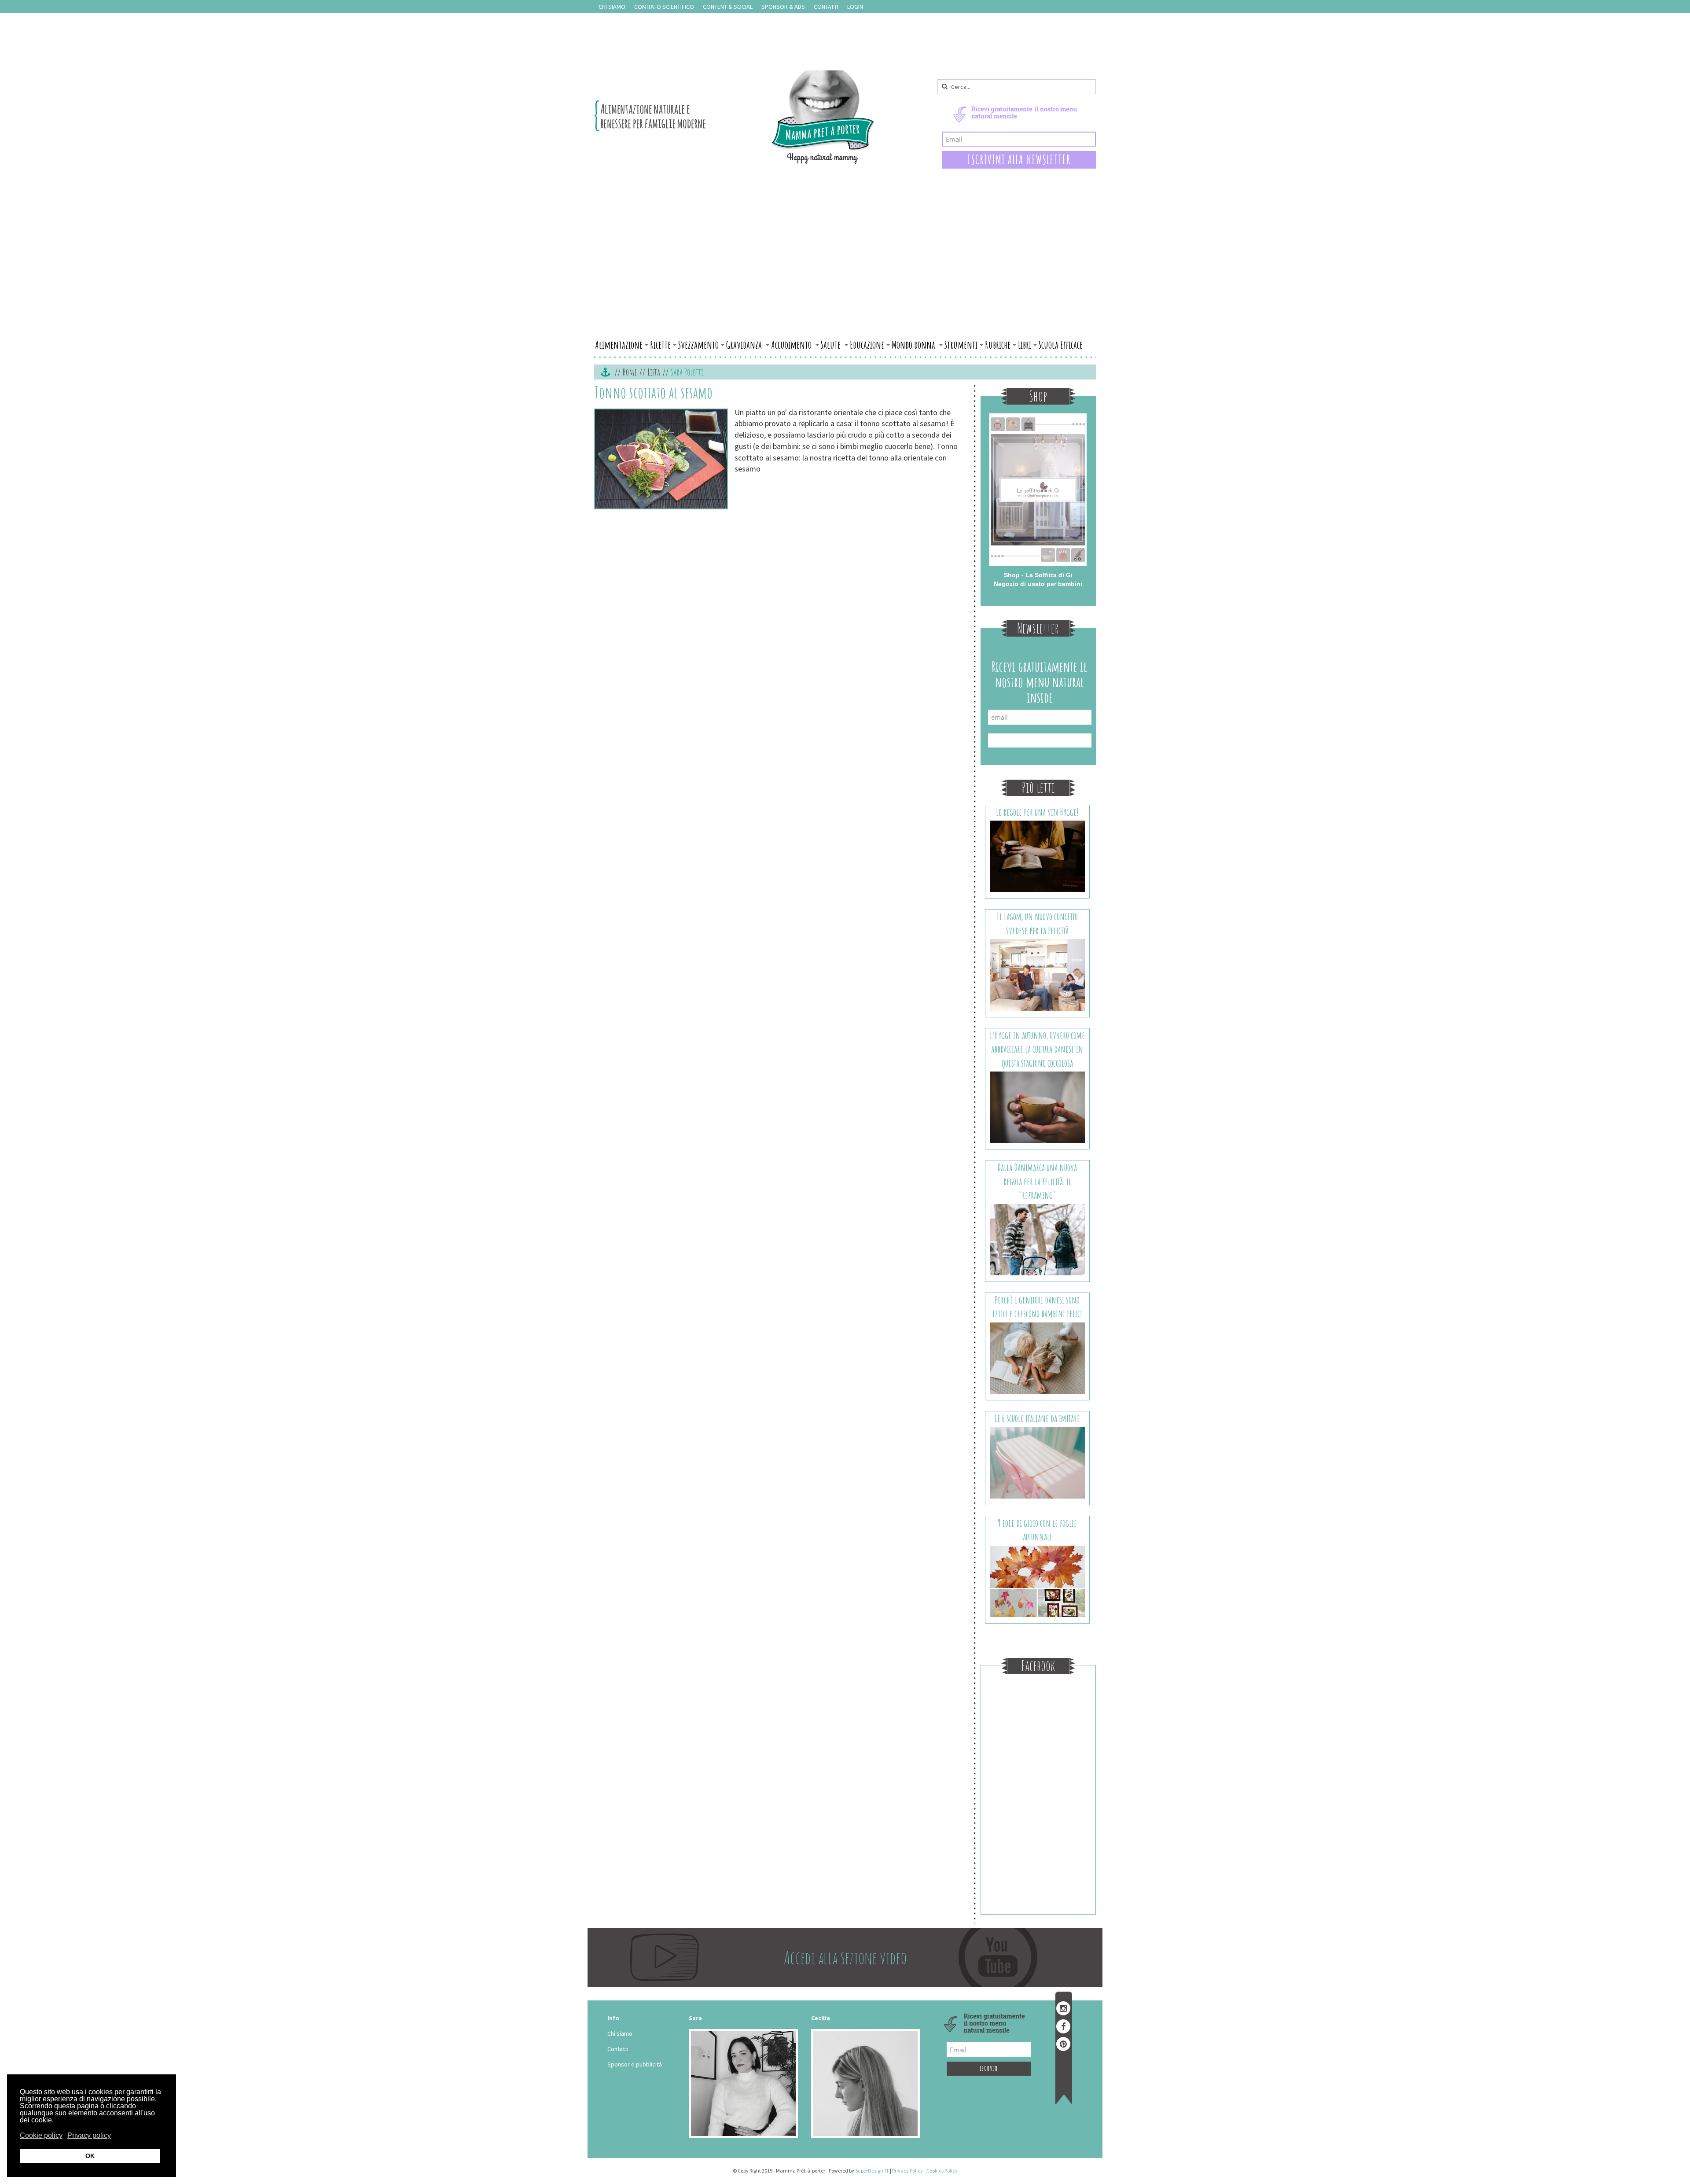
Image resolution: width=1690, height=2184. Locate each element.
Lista (654, 372)
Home (630, 372)
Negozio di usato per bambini (1038, 584)
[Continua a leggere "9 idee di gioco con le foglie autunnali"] (1038, 1580)
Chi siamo (612, 7)
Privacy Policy (907, 2171)
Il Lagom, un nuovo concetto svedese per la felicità (1037, 923)
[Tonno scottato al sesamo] (661, 459)
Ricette (660, 345)
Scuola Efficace (1061, 345)
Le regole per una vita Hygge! (1037, 812)
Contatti (826, 7)
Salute (832, 345)
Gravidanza (745, 345)
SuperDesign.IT (872, 2171)
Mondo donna (914, 345)
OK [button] (90, 2156)
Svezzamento (698, 345)
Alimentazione (619, 345)
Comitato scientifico (664, 7)
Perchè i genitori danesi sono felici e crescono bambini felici (1037, 1307)
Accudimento (792, 345)
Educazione (867, 345)
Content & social (728, 7)
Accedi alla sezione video (845, 1957)
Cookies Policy (942, 2171)
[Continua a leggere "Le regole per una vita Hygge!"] (1038, 856)
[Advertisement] (845, 270)
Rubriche (998, 345)
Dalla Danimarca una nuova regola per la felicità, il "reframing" (1037, 1181)
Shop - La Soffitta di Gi (1038, 575)
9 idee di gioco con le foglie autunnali (1037, 1530)
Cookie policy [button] (41, 2135)
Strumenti (961, 345)
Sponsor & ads (783, 7)
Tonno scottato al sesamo (653, 392)
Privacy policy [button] (89, 2135)
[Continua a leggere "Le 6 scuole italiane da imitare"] (1038, 1462)
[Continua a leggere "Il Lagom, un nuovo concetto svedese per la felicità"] (1038, 974)
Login (855, 7)
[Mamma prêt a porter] (735, 117)
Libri (1025, 345)
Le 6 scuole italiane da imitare (1037, 1418)
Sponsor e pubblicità (635, 2064)
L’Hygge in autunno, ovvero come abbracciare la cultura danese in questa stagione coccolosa (1037, 1049)
